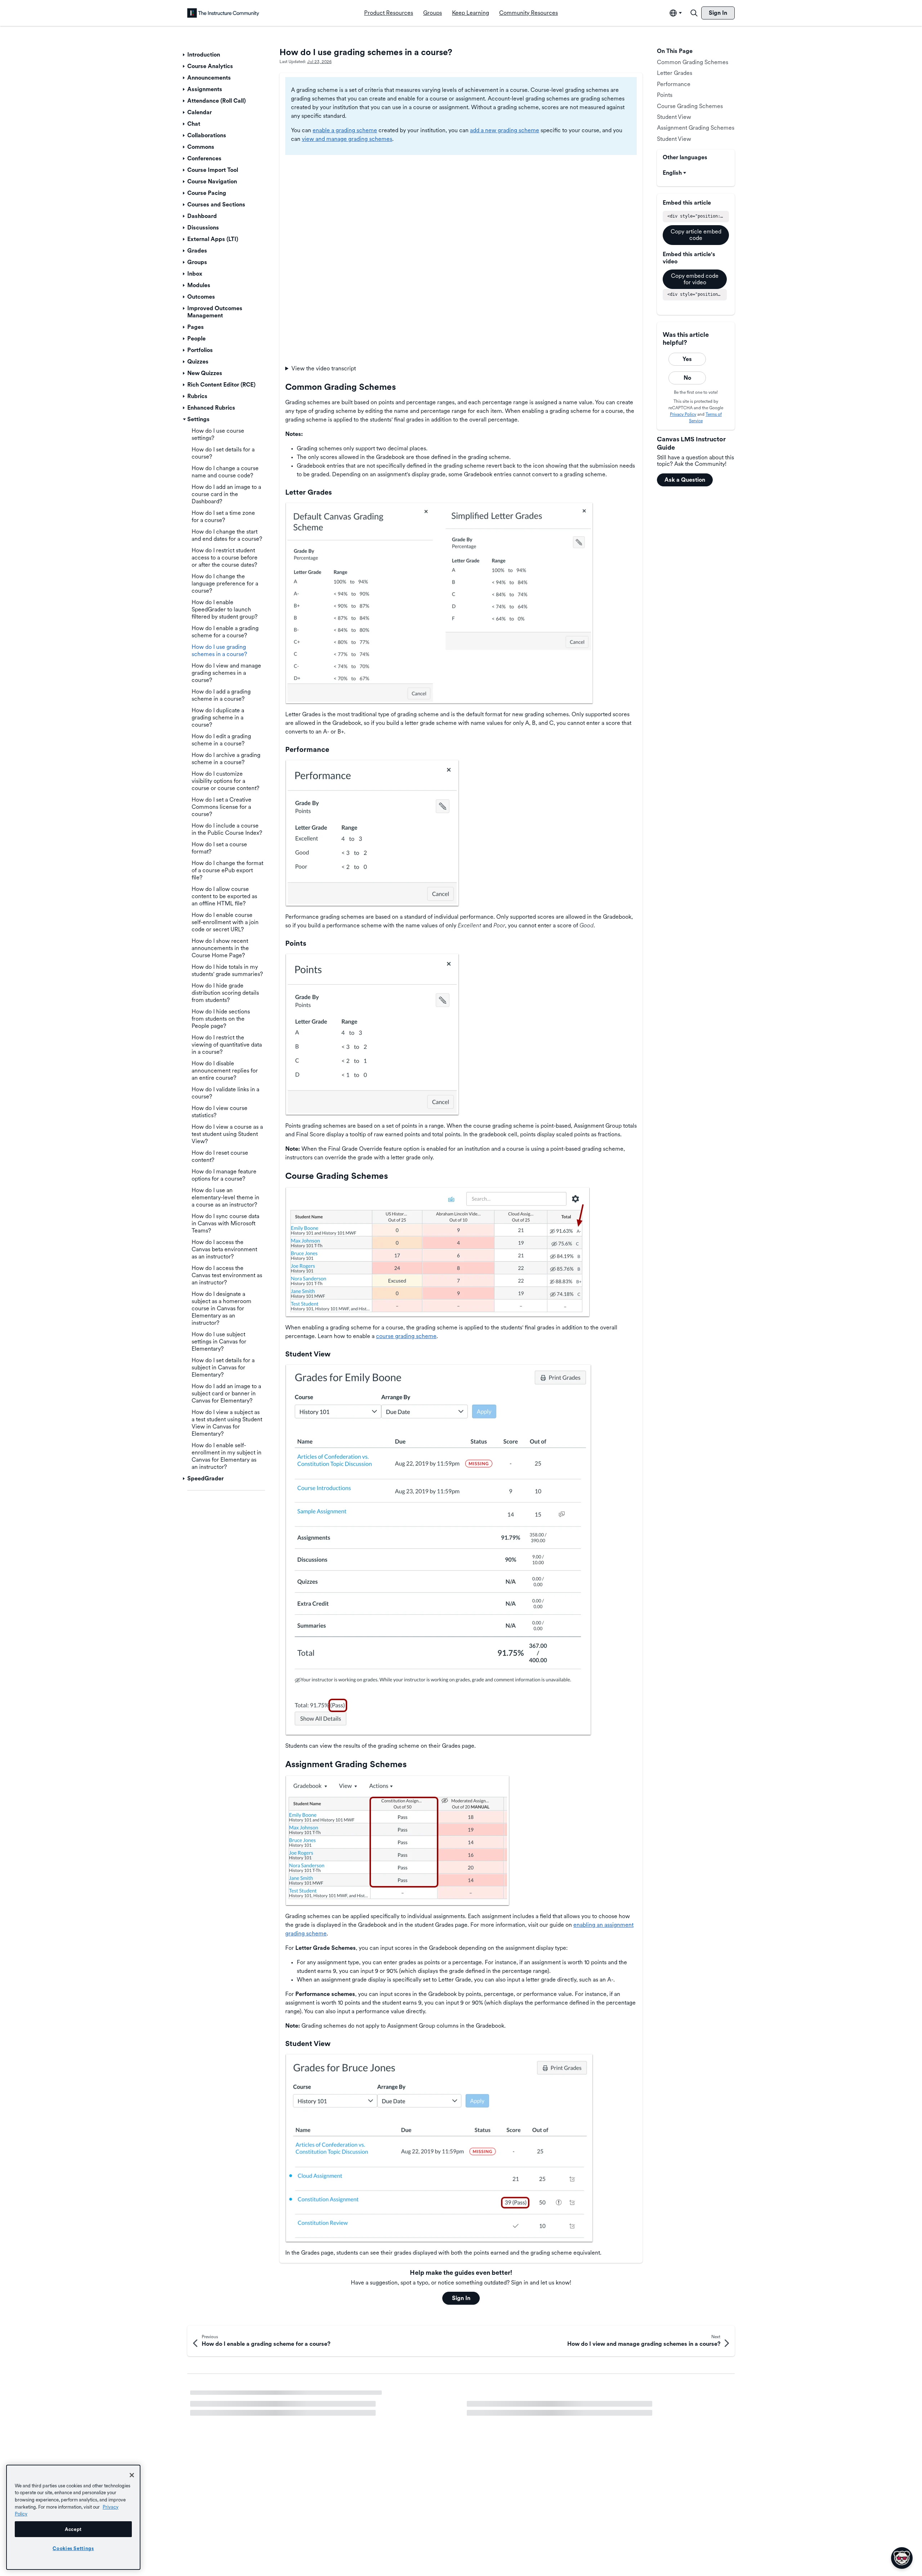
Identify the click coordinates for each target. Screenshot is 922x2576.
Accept (73, 2529)
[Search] (694, 13)
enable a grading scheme (345, 130)
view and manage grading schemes (347, 139)
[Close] (132, 2475)
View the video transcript (324, 368)
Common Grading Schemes (693, 62)
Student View (674, 117)
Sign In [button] (461, 2298)
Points (665, 95)
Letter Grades (675, 73)
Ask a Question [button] (685, 480)
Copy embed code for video (695, 279)
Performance (674, 84)
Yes (687, 359)
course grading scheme (406, 1336)
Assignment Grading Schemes (696, 128)
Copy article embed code (696, 235)
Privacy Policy (683, 414)
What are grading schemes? (226, 2397)
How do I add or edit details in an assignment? (525, 2409)
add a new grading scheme (505, 130)
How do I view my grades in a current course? (249, 2409)
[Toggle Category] (184, 55)
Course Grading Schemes (690, 106)
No (687, 378)
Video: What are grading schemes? (512, 2397)
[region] (73, 2517)
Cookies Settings (73, 2548)
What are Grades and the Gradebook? (238, 2422)
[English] (223, 13)
